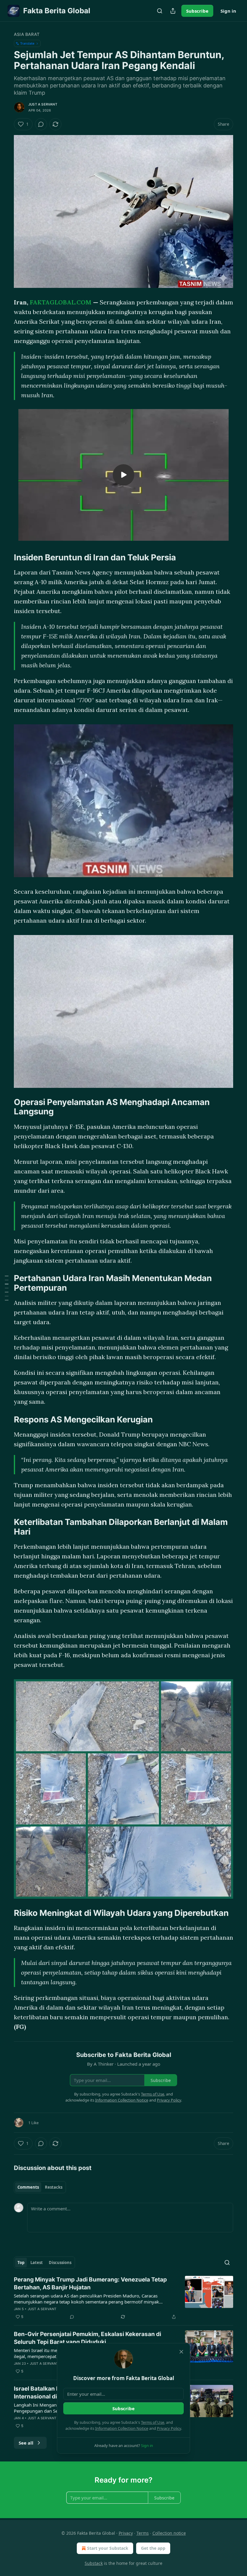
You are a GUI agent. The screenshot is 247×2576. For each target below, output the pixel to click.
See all (26, 2443)
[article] (123, 2298)
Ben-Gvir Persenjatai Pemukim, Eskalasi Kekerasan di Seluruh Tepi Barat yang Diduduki (88, 2338)
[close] (181, 2352)
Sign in (228, 11)
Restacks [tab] (54, 2187)
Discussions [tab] (60, 2263)
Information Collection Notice (122, 2428)
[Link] (5, 408)
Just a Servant (43, 104)
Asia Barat (27, 34)
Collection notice (169, 2533)
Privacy (126, 2533)
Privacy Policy (169, 2428)
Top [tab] (21, 2263)
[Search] (160, 11)
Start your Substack (108, 2548)
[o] (123, 475)
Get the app (153, 2548)
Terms (143, 2533)
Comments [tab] (28, 2187)
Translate (27, 43)
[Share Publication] (173, 11)
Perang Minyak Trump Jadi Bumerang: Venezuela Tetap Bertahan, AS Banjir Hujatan (90, 2283)
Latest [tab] (37, 2263)
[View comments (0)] (41, 124)
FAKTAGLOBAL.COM (61, 302)
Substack (94, 2563)
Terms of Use (153, 2422)
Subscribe (197, 11)
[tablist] (40, 2187)
